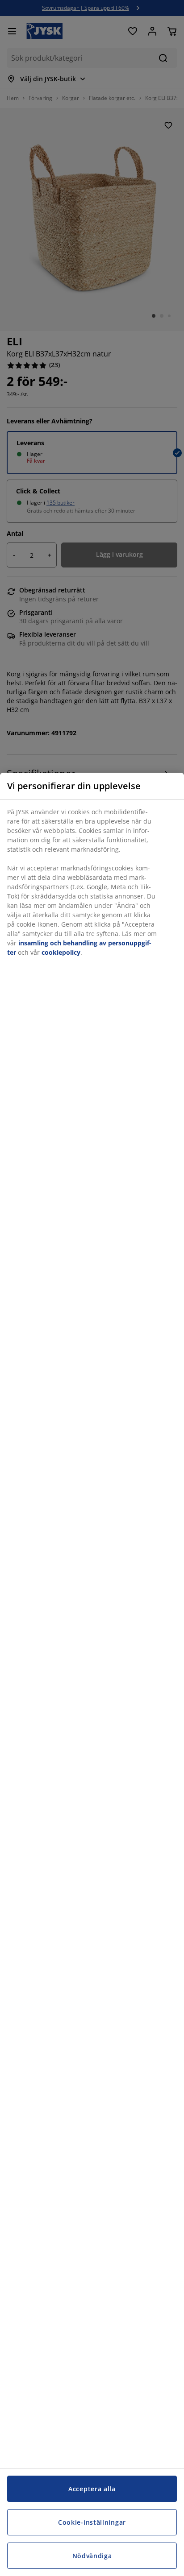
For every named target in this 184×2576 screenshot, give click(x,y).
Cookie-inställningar (92, 2522)
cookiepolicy (61, 952)
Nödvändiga (92, 2556)
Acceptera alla (92, 2489)
